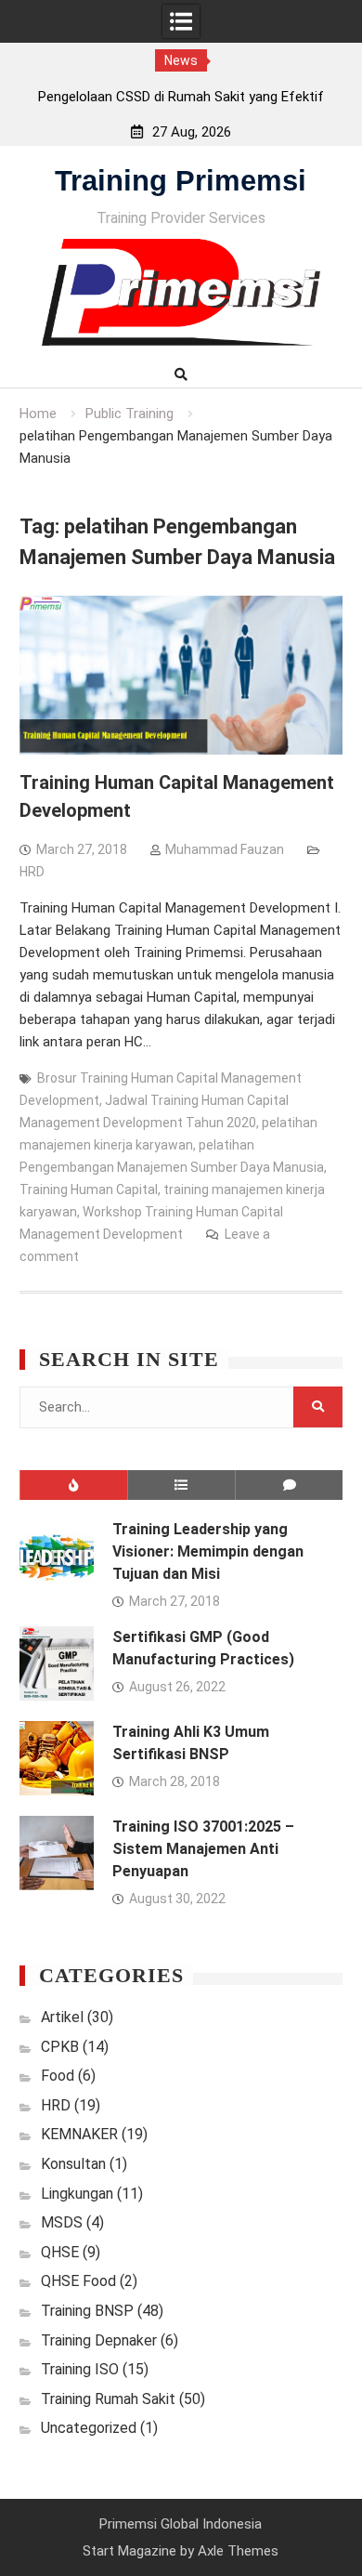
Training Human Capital (89, 1189)
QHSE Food (78, 2281)
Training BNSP (87, 2311)
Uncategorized (89, 2428)
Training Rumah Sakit (108, 2399)
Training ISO (80, 2369)
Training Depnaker (99, 2340)
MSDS (62, 2222)
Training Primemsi (181, 181)
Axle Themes (238, 2551)
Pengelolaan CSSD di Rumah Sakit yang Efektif (181, 97)
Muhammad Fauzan (225, 849)
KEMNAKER (79, 2134)
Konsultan (73, 2164)
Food (58, 2076)
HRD (32, 872)
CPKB (60, 2047)
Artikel (62, 2017)
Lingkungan (77, 2194)
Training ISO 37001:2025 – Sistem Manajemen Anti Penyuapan (203, 1849)
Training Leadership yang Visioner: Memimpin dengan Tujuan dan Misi (208, 1551)
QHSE (60, 2252)
